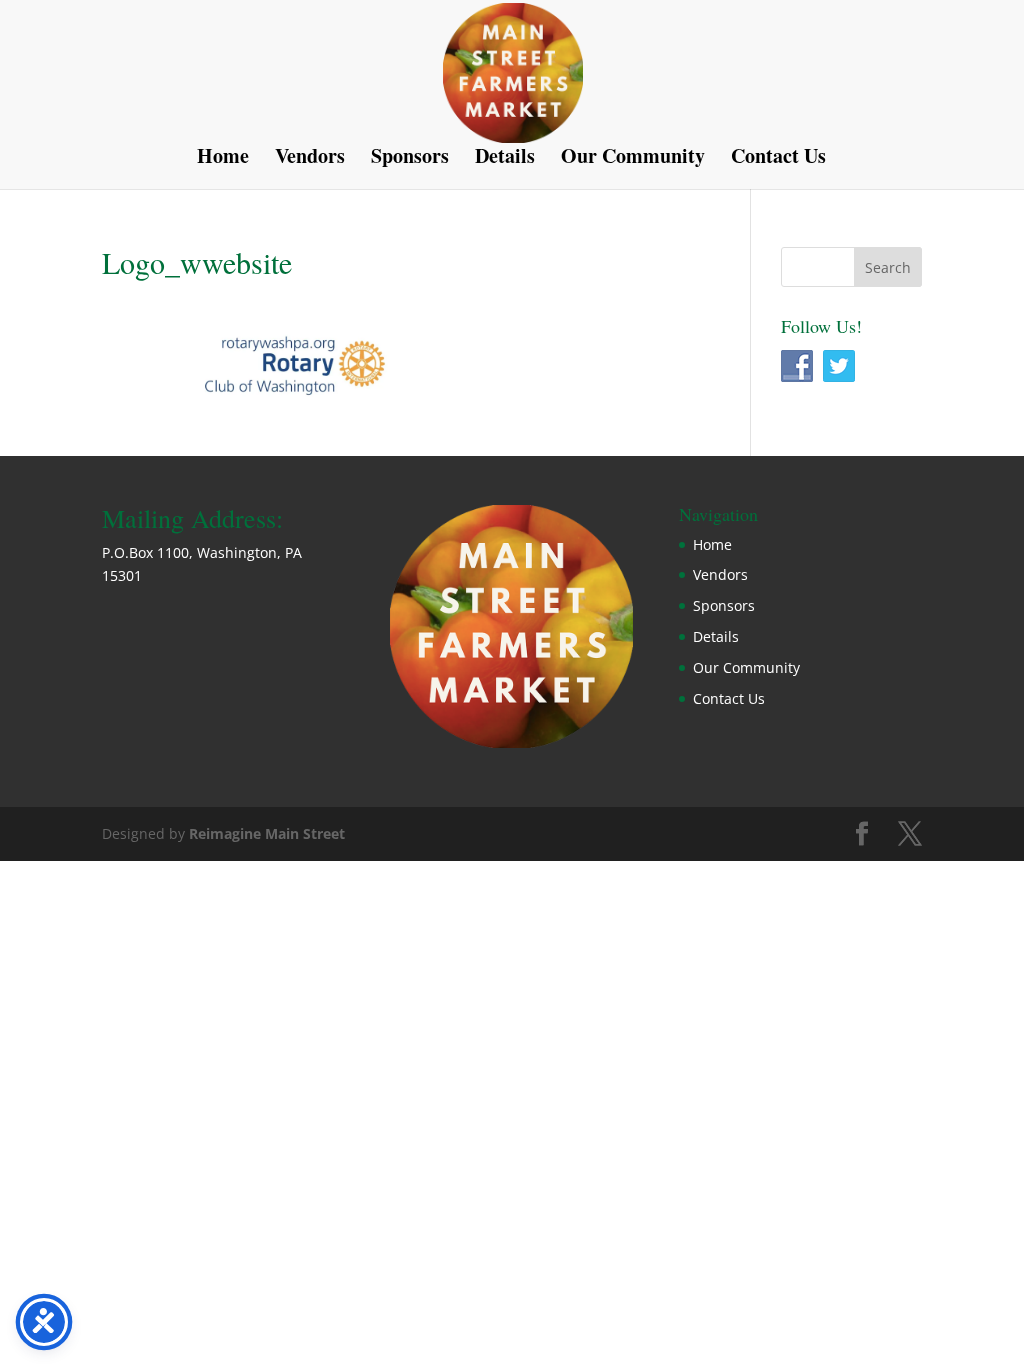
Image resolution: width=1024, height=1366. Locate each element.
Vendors (310, 159)
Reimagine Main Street (267, 833)
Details (505, 159)
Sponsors (410, 159)
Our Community (633, 159)
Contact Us (778, 159)
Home (223, 159)
